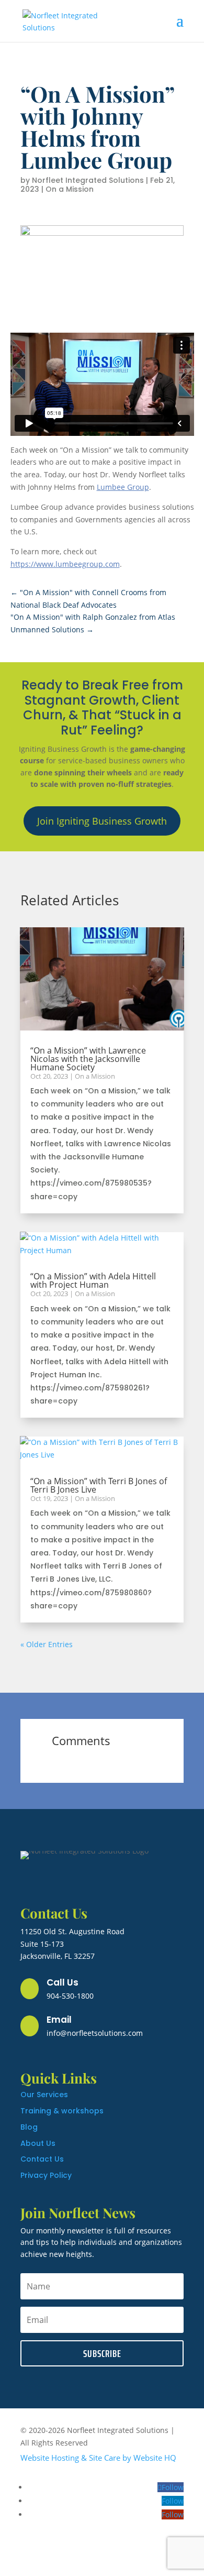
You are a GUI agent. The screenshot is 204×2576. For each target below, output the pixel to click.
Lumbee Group (123, 487)
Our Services (44, 2095)
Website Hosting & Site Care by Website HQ (98, 2458)
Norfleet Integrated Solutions (88, 180)
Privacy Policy (46, 2175)
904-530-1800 (70, 1996)
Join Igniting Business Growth (102, 821)
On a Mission (70, 189)
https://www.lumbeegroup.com (65, 564)
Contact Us (42, 2159)
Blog (29, 2127)
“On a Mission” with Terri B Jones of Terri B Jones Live (99, 1485)
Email (59, 2020)
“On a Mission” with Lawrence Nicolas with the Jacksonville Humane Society (88, 1059)
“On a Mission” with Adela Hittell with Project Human (93, 1280)
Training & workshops (62, 2111)
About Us (38, 2143)
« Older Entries (47, 1644)
